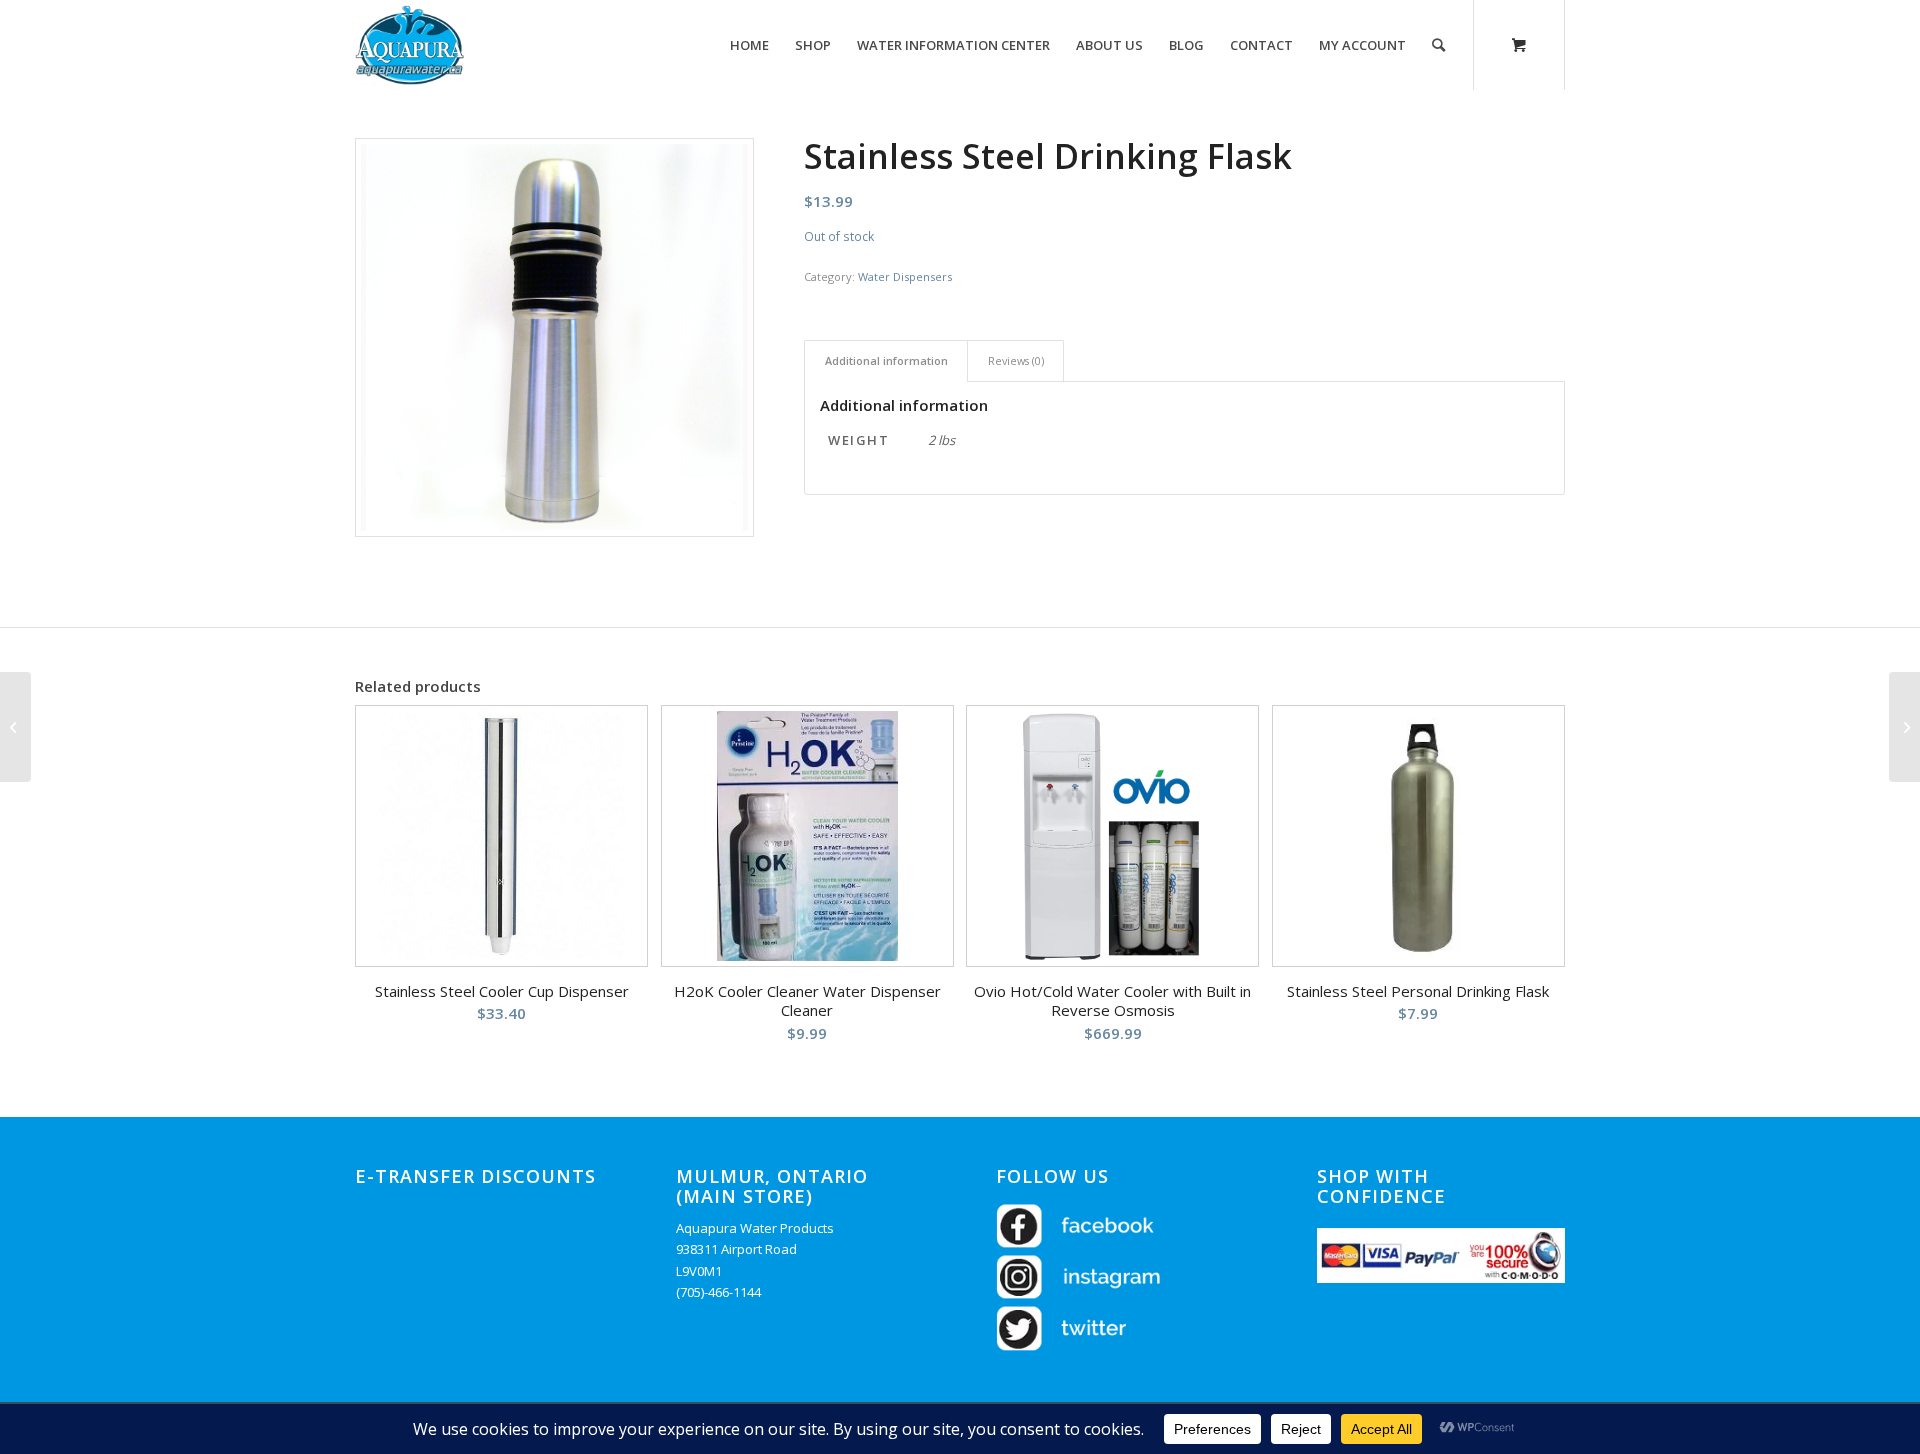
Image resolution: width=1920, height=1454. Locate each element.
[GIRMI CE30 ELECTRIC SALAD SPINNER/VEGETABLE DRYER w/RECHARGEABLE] (15, 727)
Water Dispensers (905, 276)
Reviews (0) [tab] (1016, 360)
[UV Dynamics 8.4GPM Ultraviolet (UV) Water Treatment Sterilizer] (1904, 727)
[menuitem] (749, 45)
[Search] (1438, 45)
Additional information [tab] (886, 360)
